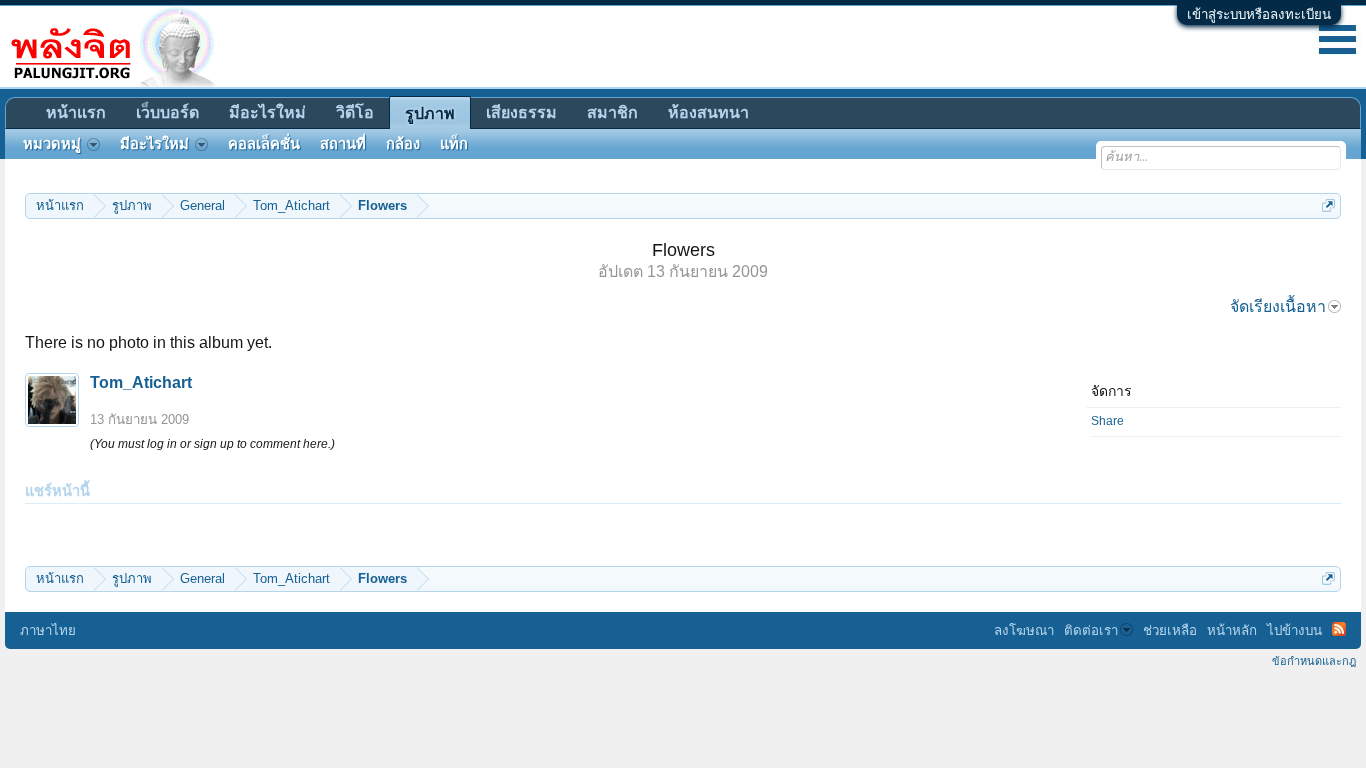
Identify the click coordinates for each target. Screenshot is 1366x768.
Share (1107, 421)
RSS (1339, 629)
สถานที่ (343, 144)
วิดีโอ (355, 112)
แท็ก (454, 144)
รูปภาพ (430, 113)
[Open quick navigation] (1328, 205)
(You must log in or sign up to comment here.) (212, 444)
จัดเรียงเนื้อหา (1278, 306)
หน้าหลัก (1232, 630)
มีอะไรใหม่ (267, 112)
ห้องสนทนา (708, 112)
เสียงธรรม (521, 112)
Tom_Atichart (141, 382)
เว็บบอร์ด (167, 112)
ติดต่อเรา (1091, 630)
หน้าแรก (76, 112)
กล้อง (403, 144)
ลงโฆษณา (1024, 630)
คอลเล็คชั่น (264, 144)
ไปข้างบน (1294, 630)
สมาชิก (612, 112)
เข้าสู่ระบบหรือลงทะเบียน (1259, 14)
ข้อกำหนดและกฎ (1314, 661)
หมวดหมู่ (52, 144)
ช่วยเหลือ (1170, 630)
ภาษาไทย (48, 630)
